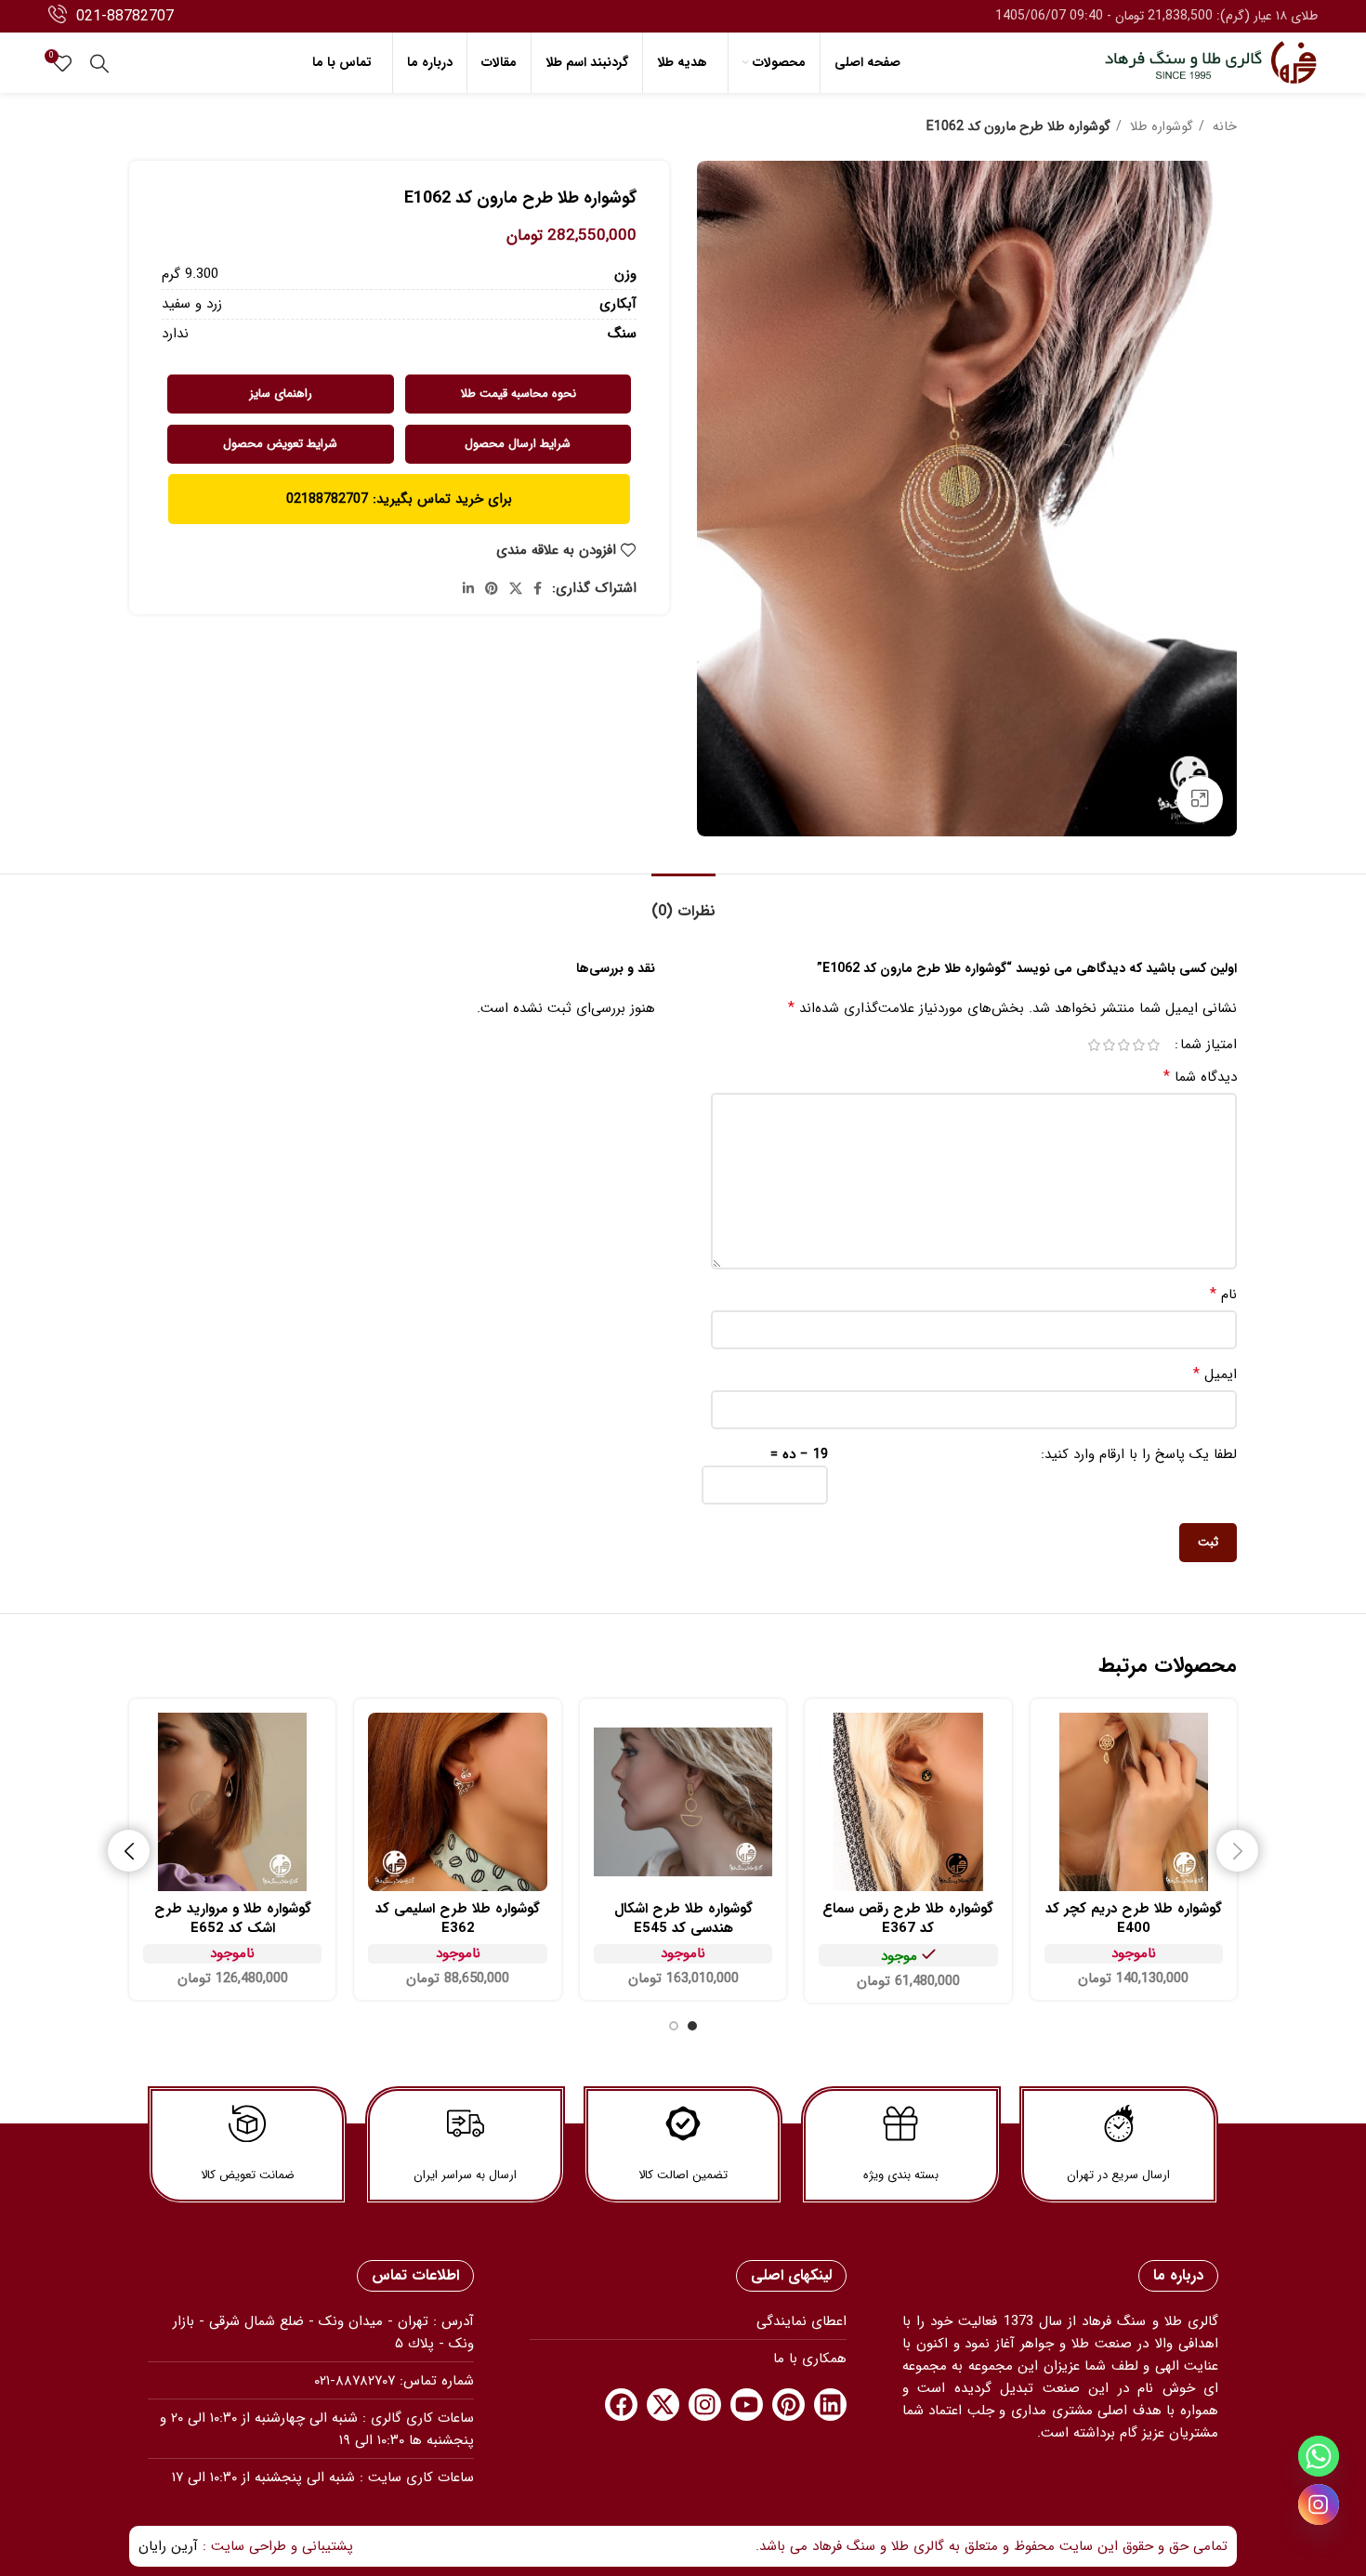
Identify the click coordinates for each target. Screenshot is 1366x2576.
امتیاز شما (1208, 1045)
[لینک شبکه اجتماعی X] (516, 588)
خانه (1223, 126)
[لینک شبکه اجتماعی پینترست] (492, 588)
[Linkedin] (830, 2405)
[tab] (683, 902)
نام (1223, 1295)
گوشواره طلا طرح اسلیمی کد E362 (458, 1919)
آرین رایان (168, 2546)
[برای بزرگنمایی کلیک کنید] (1200, 799)
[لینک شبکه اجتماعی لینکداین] (468, 588)
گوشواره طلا (1160, 126)
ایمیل (1215, 1374)
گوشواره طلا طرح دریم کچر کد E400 (1134, 1919)
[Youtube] (747, 2405)
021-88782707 (125, 16)
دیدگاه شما (1200, 1077)
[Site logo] (1211, 62)
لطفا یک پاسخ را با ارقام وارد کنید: (1139, 1454)
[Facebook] (621, 2405)
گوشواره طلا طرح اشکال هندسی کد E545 (683, 1919)
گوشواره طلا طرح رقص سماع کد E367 (908, 1919)
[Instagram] (705, 2405)
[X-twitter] (663, 2405)
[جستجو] (99, 63)
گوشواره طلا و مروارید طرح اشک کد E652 (233, 1919)
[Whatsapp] (1319, 2456)
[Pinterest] (788, 2405)
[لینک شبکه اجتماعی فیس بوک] (538, 588)
